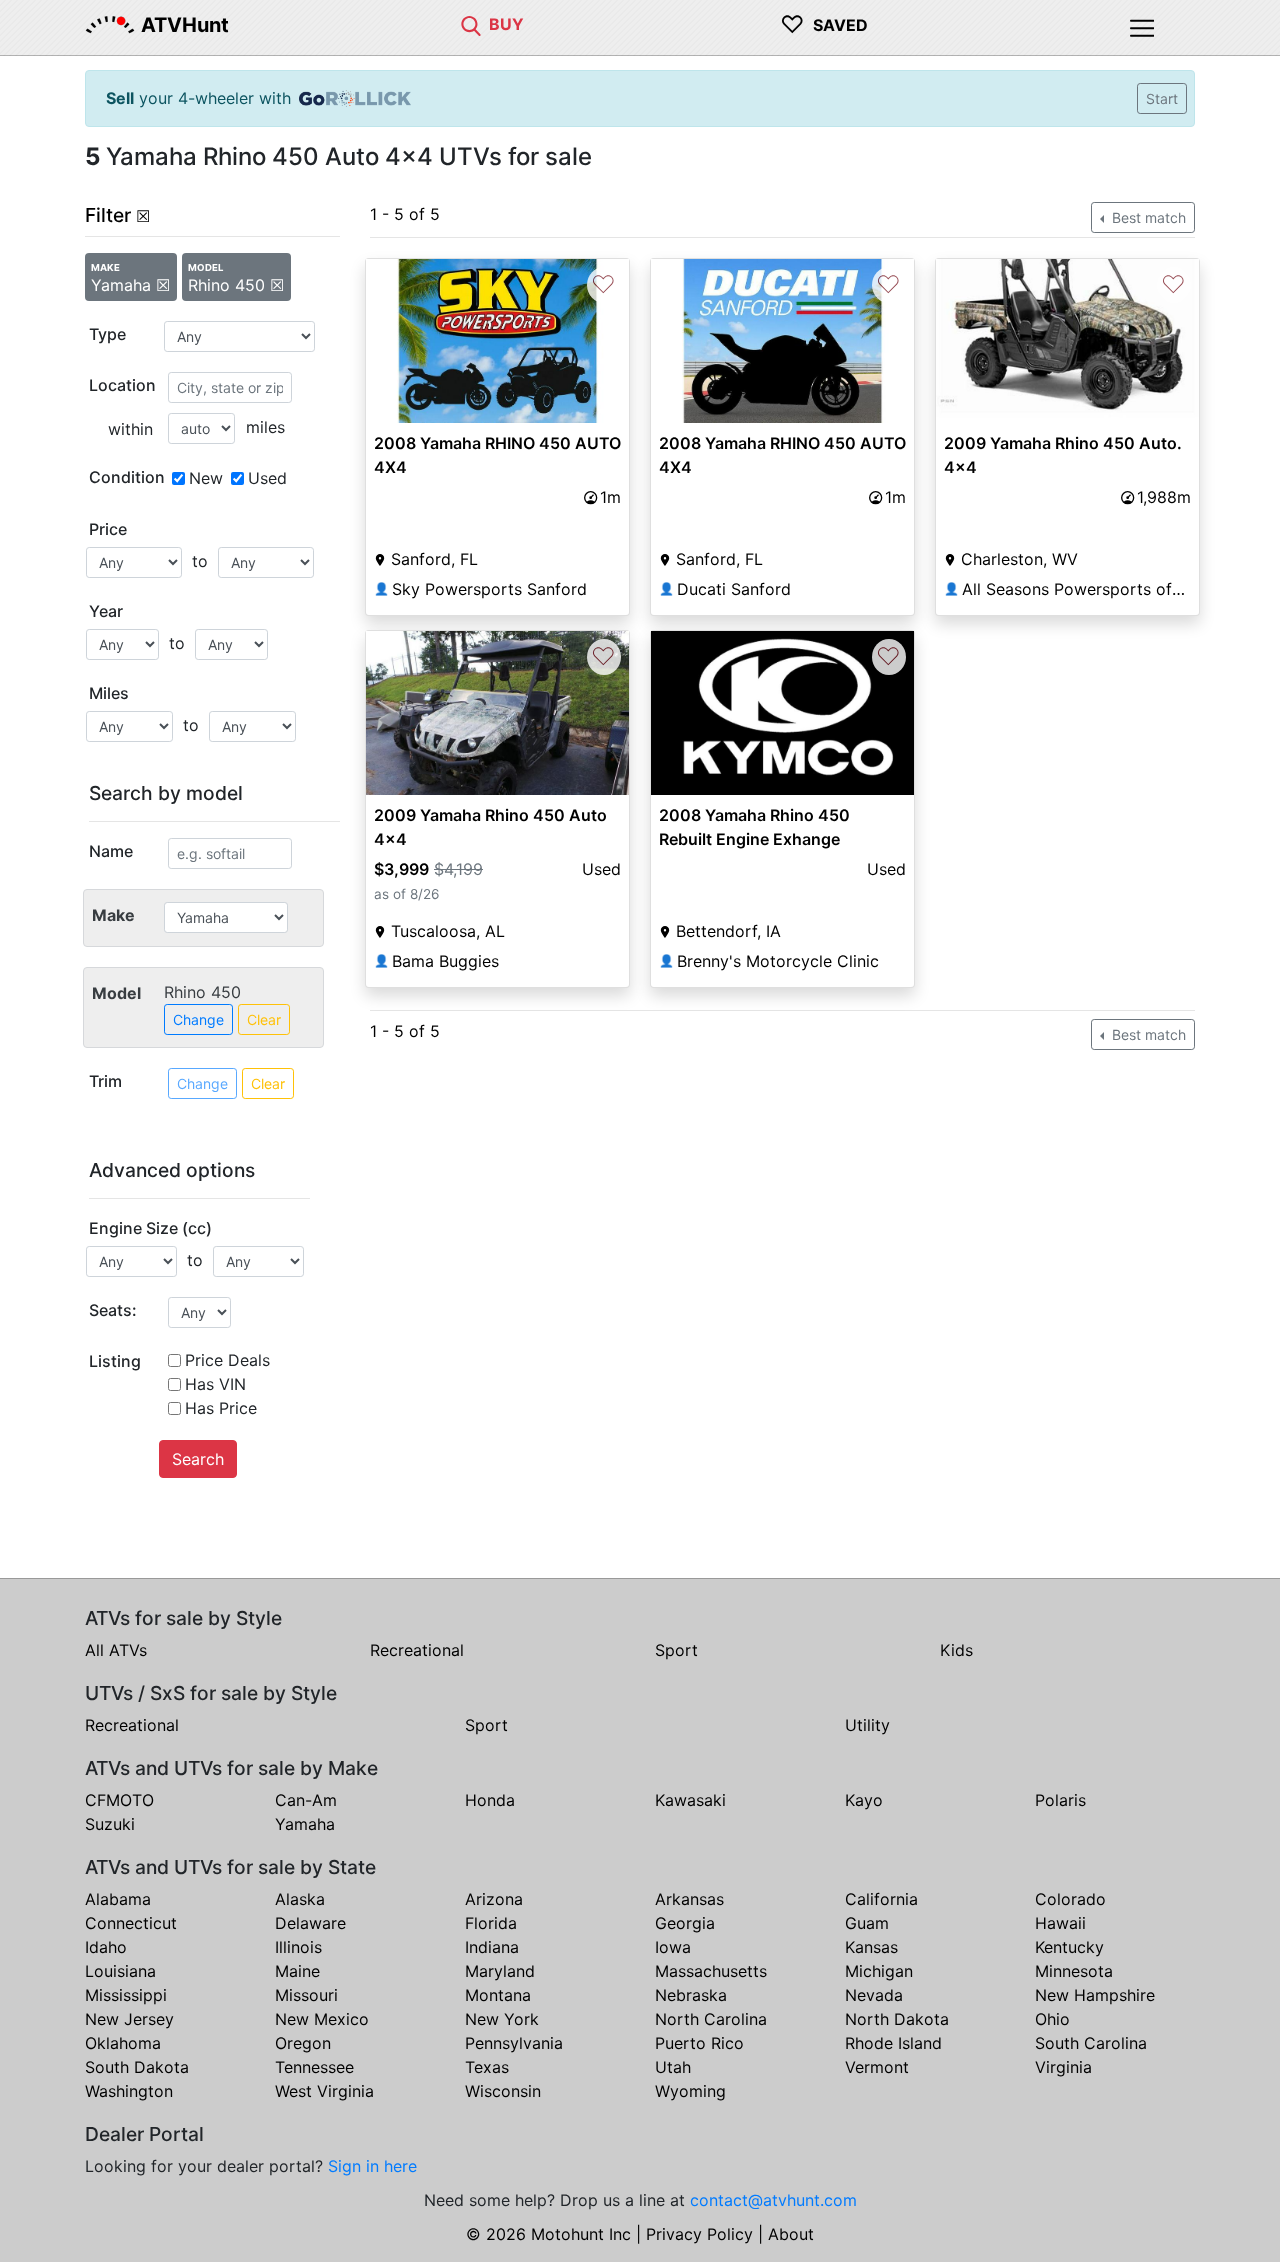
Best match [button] (1147, 217)
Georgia (685, 1923)
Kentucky (1069, 1947)
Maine (297, 1971)
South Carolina (1091, 2043)
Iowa (673, 1947)
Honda (490, 1800)
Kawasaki (690, 1800)
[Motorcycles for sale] (471, 24)
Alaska (300, 1899)
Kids (956, 1650)
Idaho (106, 1947)
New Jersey (129, 2019)
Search (198, 1459)
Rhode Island (893, 2043)
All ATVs (116, 1650)
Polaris (1060, 1800)
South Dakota (137, 2067)
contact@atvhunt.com (773, 2200)
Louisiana (120, 1971)
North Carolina (711, 2019)
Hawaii (1060, 1923)
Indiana (492, 1947)
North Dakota (897, 2019)
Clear (264, 1019)
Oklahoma (123, 2043)
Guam (867, 1923)
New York (502, 2019)
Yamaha (305, 1824)
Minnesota (1074, 1971)
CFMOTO (119, 1800)
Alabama (118, 1899)
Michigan (879, 1971)
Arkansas (689, 1899)
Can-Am (306, 1800)
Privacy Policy (699, 2234)
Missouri (306, 1995)
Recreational (417, 1650)
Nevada (874, 1995)
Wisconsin (503, 2091)
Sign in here (372, 2166)
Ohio (1052, 2019)
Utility (867, 1725)
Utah (673, 2067)
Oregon (303, 2043)
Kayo (864, 1800)
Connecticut (131, 1923)
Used (267, 478)
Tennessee (314, 2067)
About (791, 2234)
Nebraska (691, 1995)
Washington (129, 2091)
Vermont (877, 2067)
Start (1162, 98)
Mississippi (126, 1995)
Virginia (1063, 2067)
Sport (676, 1650)
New (206, 478)
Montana (498, 1995)
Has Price (221, 1408)
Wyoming (690, 2091)
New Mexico (322, 2019)
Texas (487, 2067)
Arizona (494, 1899)
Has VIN (215, 1384)
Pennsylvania (514, 2043)
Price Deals (227, 1360)
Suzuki (110, 1824)
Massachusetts (711, 1971)
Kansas (871, 1947)
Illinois (298, 1947)
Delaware (310, 1923)
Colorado (1070, 1899)
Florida (491, 1923)
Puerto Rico (699, 2043)
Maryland (500, 1971)
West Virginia (324, 2091)
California (881, 1899)
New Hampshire (1095, 1995)
